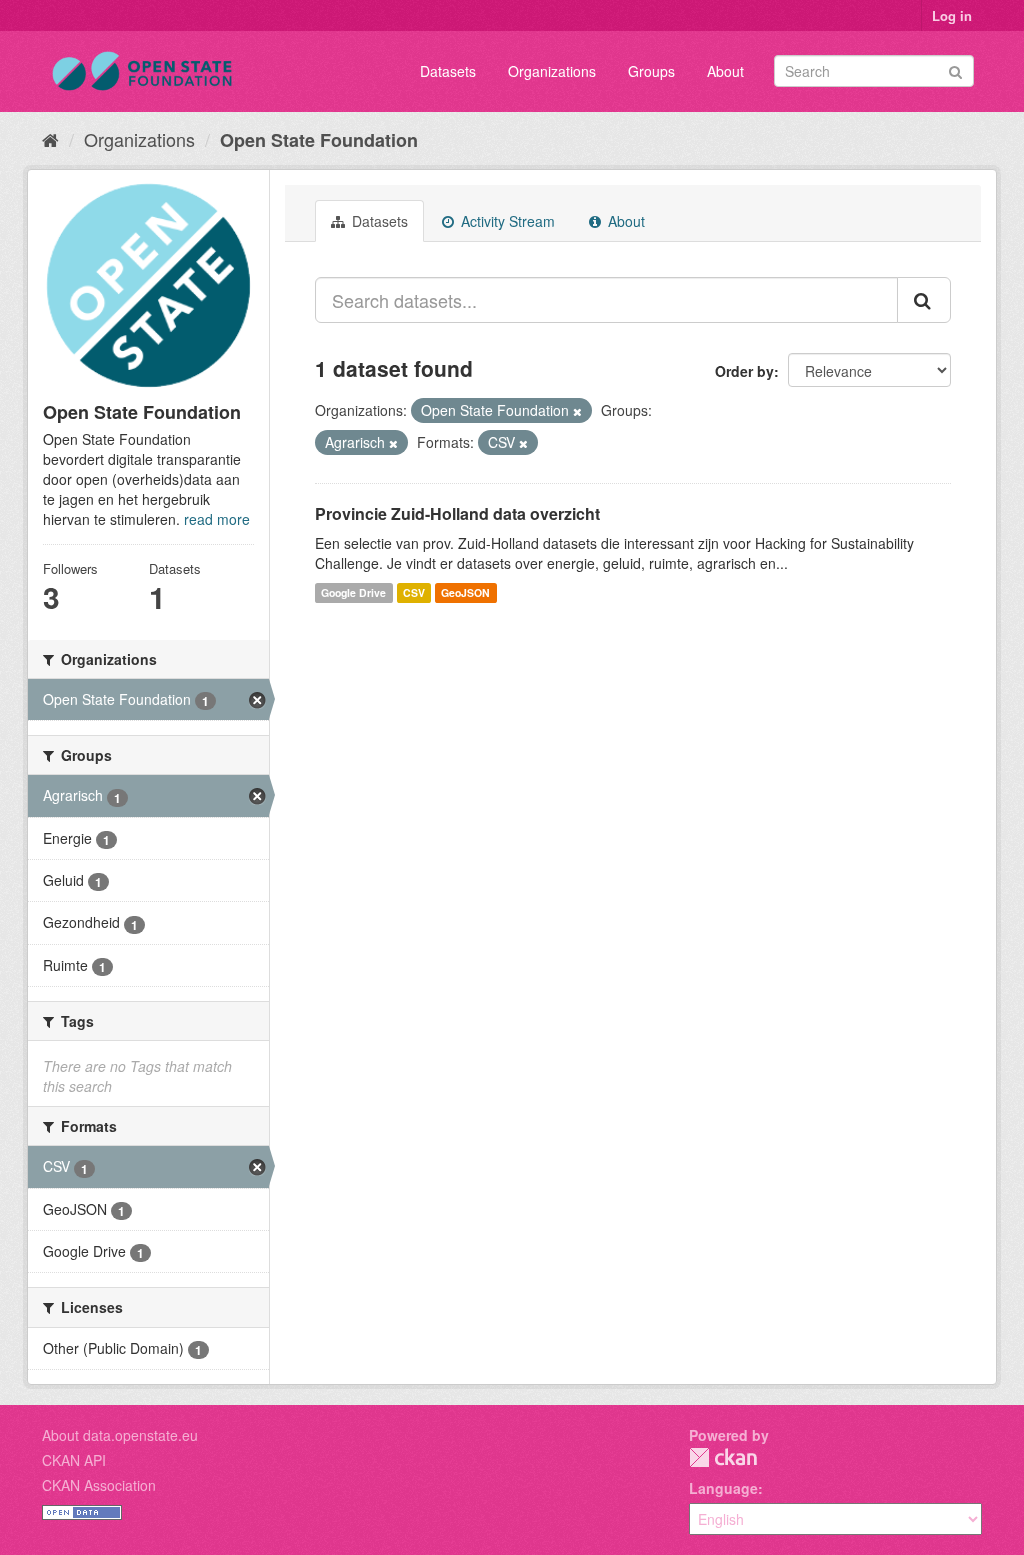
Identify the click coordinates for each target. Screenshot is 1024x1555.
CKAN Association (99, 1485)
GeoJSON (465, 592)
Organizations (552, 71)
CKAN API (74, 1460)
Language (723, 1488)
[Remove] (577, 411)
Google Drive (353, 592)
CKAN (723, 1457)
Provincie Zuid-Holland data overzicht (457, 513)
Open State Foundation (319, 140)
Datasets (448, 71)
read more (217, 519)
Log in (952, 15)
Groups (651, 71)
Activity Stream (506, 221)
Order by (744, 371)
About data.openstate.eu (120, 1435)
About (725, 71)
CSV (414, 592)
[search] (924, 300)
